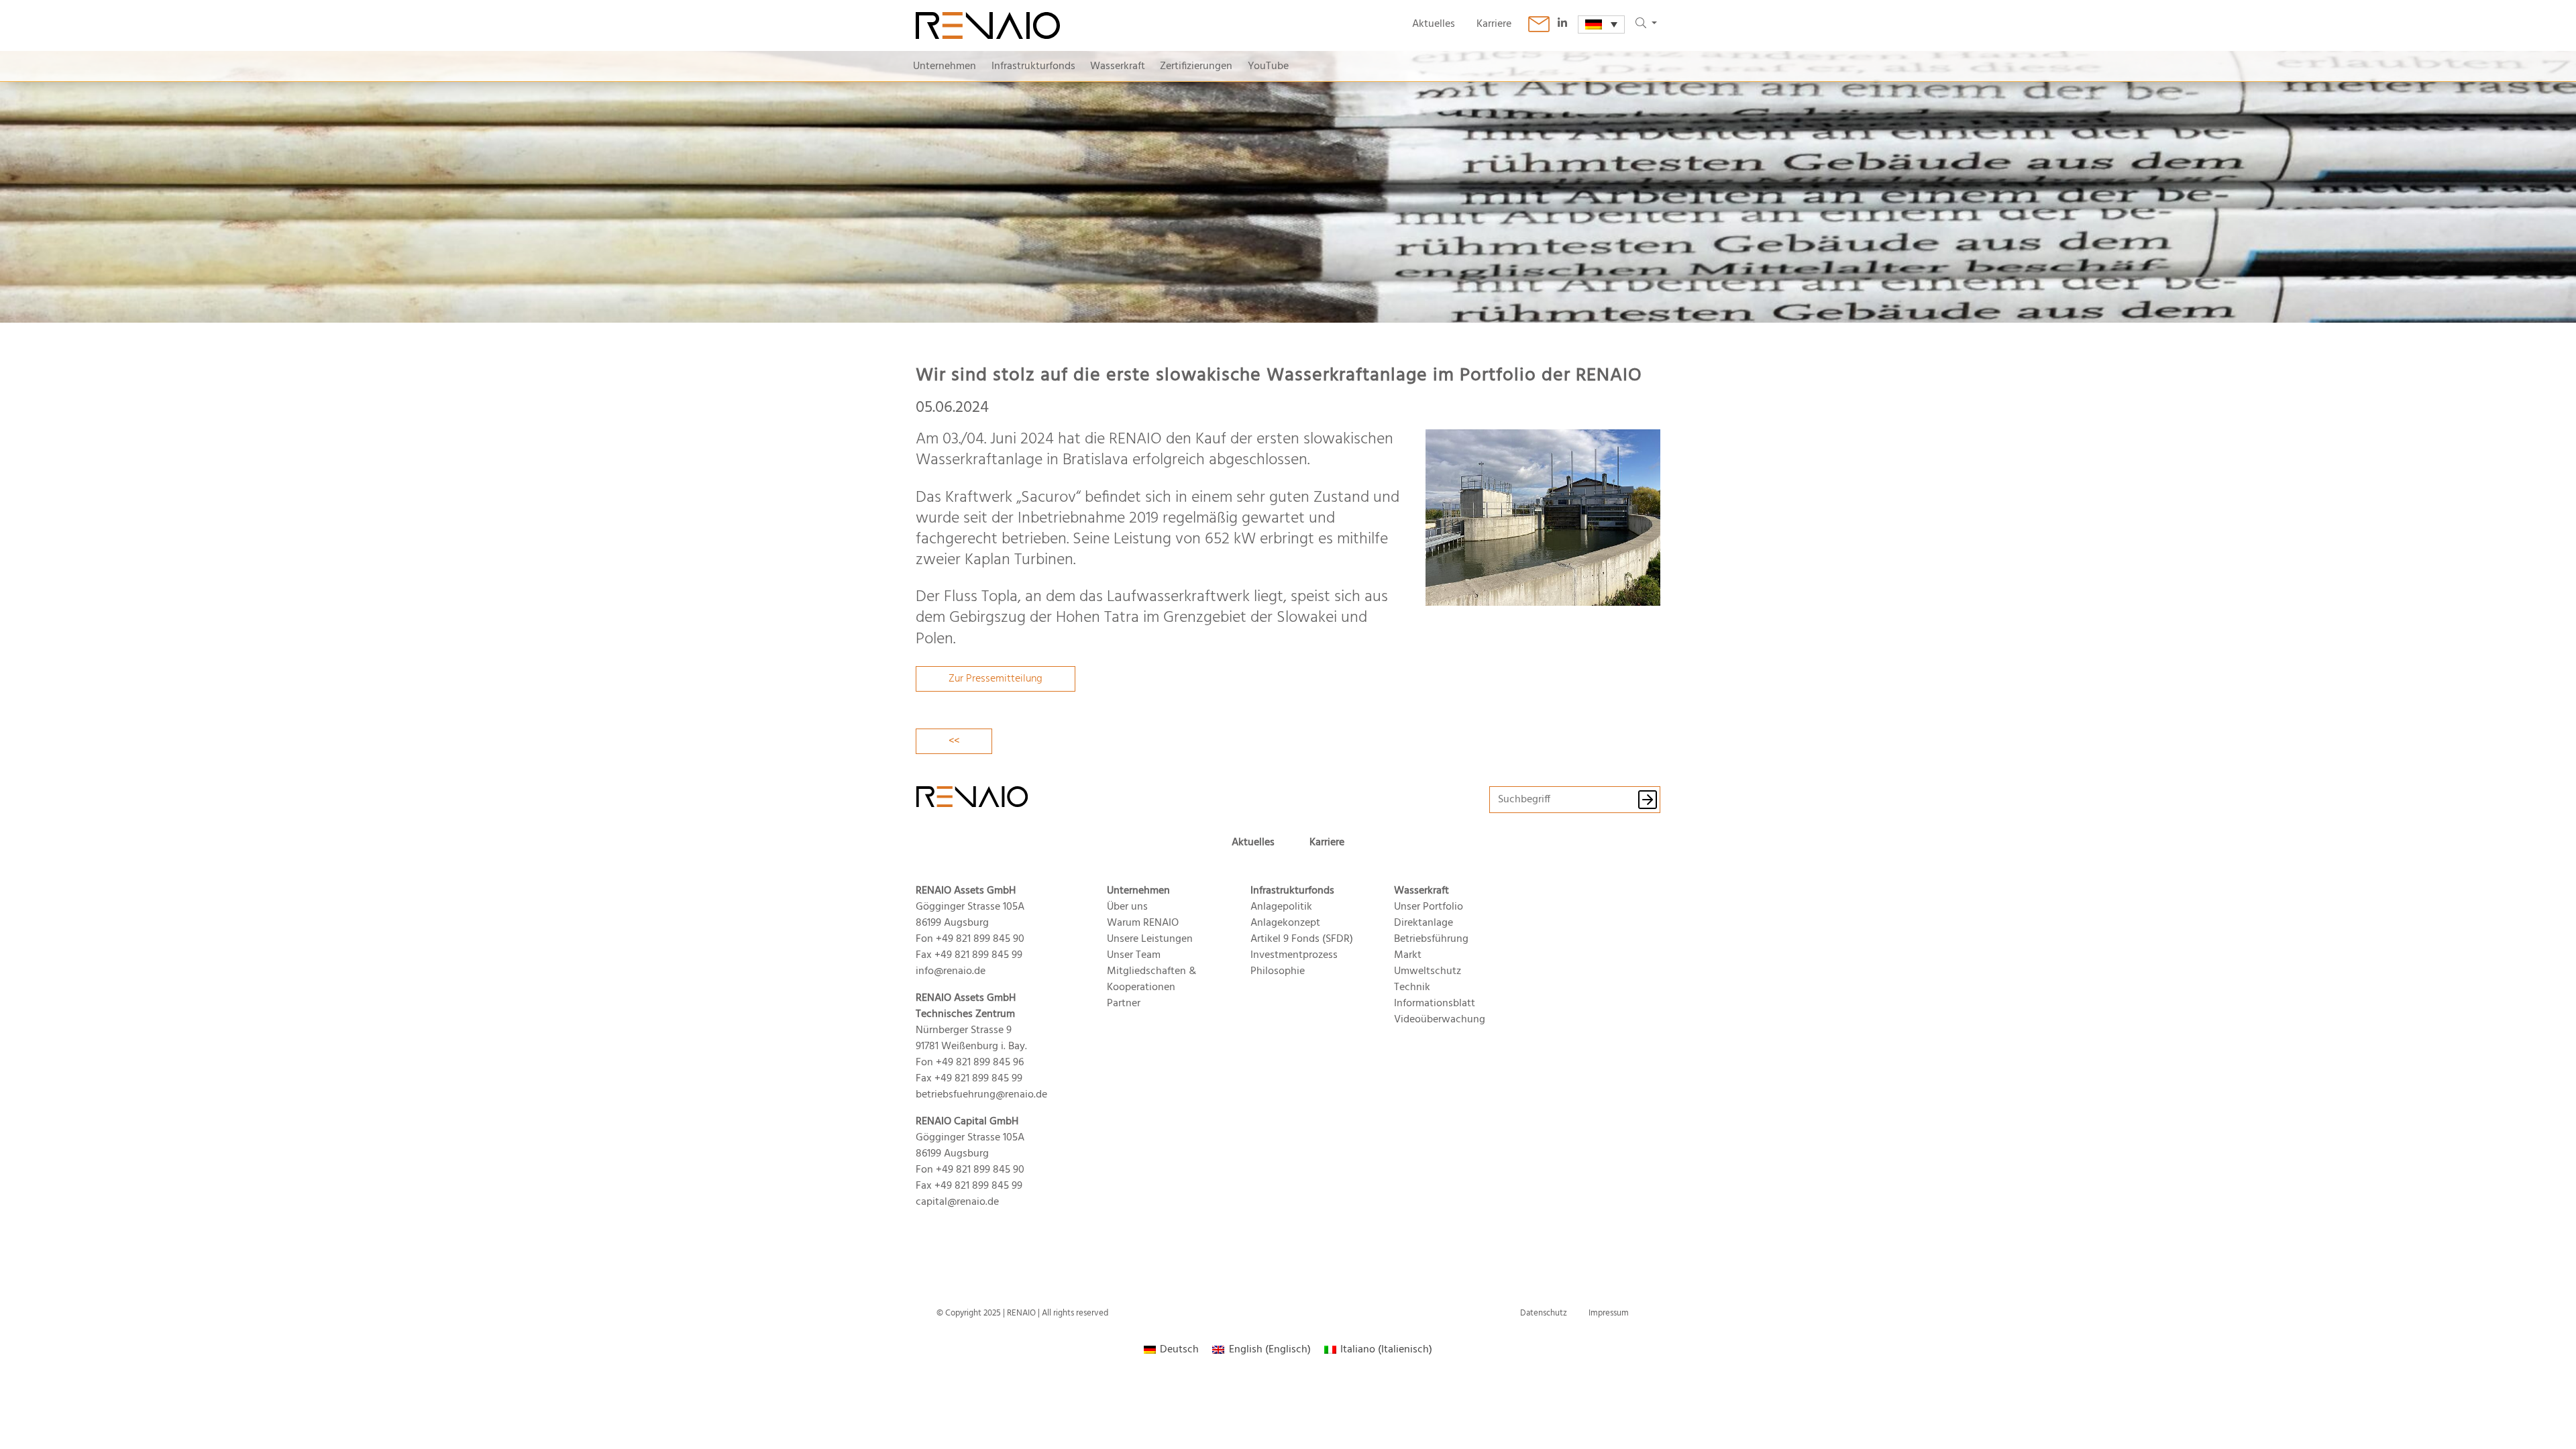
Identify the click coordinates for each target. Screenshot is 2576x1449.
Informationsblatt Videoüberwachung (1440, 1012)
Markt (1408, 955)
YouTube (1268, 66)
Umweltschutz (1428, 971)
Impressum (1609, 1313)
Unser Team (1134, 955)
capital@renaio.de (957, 1202)
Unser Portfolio (1429, 907)
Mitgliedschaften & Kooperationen (1151, 979)
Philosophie (1278, 971)
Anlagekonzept (1285, 923)
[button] (1646, 24)
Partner (1124, 1004)
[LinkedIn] (1568, 24)
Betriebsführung (1431, 939)
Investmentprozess (1294, 955)
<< (954, 741)
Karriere (1494, 24)
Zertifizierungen (1196, 66)
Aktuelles (1434, 24)
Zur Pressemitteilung (996, 679)
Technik (1412, 987)
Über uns (1127, 907)
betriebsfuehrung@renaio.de (981, 1095)
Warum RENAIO (1143, 923)
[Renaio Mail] (1539, 24)
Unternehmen (945, 66)
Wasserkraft (1118, 66)
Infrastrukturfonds (1033, 66)
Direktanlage (1424, 923)
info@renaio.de (951, 971)
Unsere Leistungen (1150, 939)
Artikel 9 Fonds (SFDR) (1302, 939)
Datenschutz (1544, 1313)
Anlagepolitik (1281, 907)
